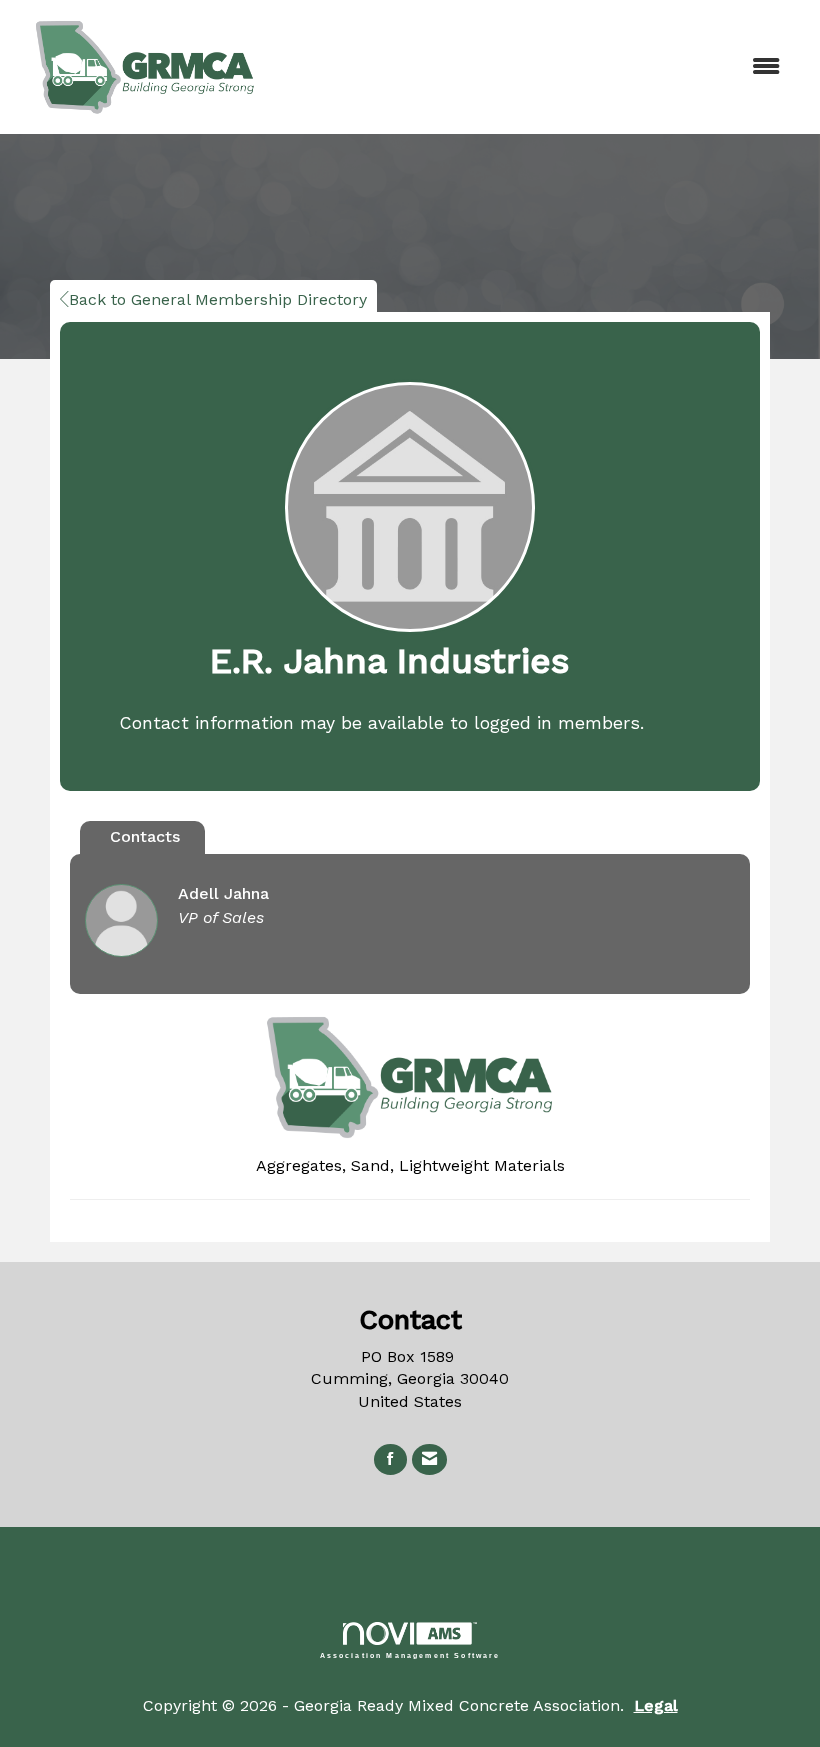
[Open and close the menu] (537, 67)
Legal (656, 1705)
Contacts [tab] (145, 836)
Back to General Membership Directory (218, 299)
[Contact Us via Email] (429, 1459)
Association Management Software (410, 1655)
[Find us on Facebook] (390, 1459)
